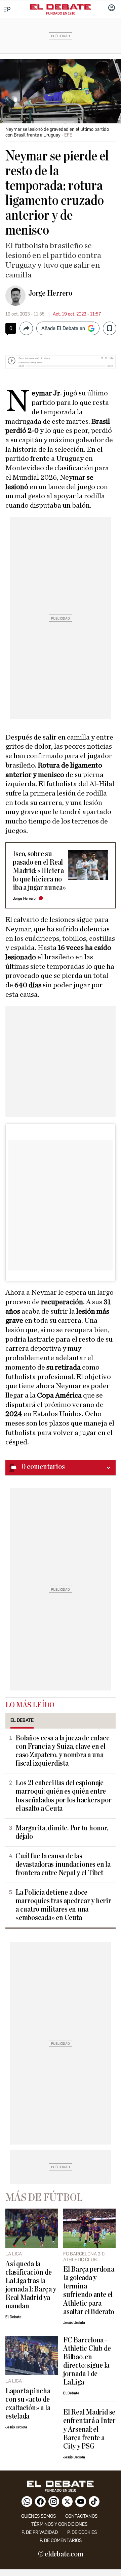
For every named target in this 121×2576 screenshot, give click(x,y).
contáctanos (81, 2516)
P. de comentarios (61, 2540)
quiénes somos (38, 2516)
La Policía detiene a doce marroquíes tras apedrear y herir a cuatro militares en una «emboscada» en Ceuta (63, 1905)
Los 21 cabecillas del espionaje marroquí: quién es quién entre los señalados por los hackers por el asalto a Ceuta (63, 1796)
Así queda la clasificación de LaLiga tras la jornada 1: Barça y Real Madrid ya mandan (31, 2285)
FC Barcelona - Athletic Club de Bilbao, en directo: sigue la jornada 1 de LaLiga (87, 2361)
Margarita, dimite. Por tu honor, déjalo (62, 1832)
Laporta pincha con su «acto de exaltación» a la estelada (28, 2404)
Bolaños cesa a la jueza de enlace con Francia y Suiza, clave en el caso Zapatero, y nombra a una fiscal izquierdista (62, 1751)
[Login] (112, 8)
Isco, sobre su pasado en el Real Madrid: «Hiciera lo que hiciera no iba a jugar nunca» (39, 871)
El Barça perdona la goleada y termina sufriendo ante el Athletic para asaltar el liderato (89, 2290)
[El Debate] (61, 7)
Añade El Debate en (63, 328)
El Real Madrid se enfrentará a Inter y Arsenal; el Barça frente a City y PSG (89, 2429)
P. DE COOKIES (82, 2532)
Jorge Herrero (50, 293)
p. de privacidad (40, 2532)
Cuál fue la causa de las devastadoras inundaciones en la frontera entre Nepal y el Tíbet (63, 1865)
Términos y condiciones (59, 2524)
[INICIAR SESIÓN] (112, 8)
